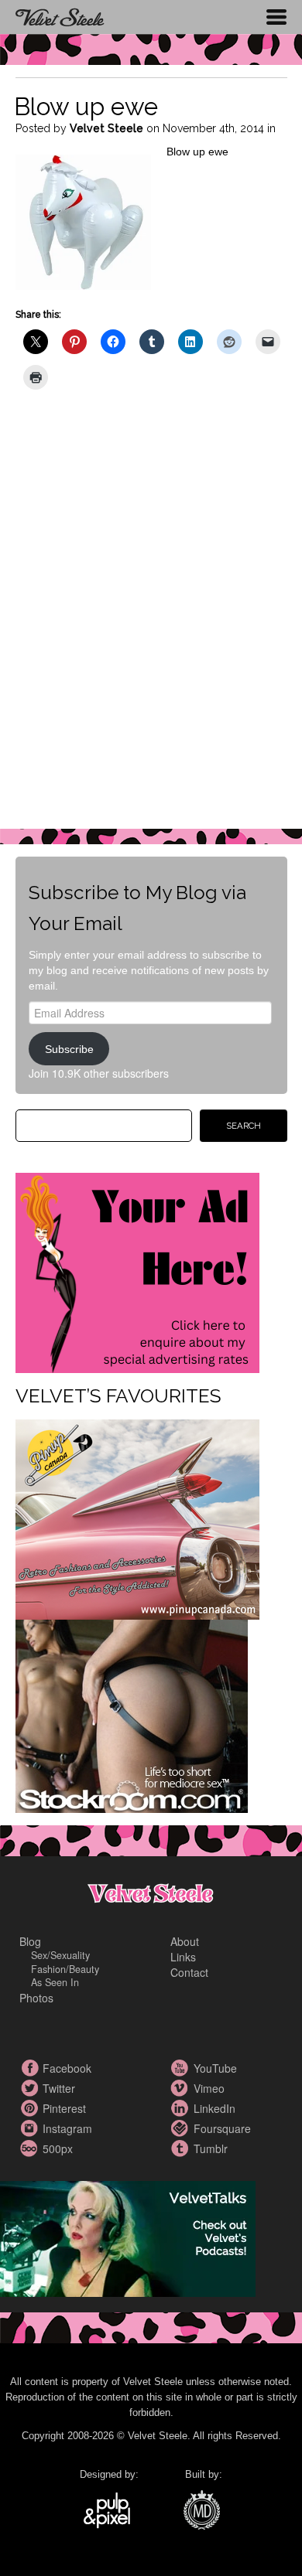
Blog (30, 1941)
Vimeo (182, 2088)
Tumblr (182, 2148)
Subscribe (69, 1049)
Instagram (31, 2128)
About (185, 1941)
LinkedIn (182, 2108)
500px (31, 2148)
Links (183, 1957)
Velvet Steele (106, 128)
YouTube (182, 2068)
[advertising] (137, 1272)
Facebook (31, 2068)
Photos (36, 1998)
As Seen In (55, 1982)
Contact (189, 1972)
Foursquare (182, 2128)
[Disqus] (151, 620)
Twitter (31, 2088)
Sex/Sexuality (60, 1955)
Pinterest (31, 2108)
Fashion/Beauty (65, 1969)
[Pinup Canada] (137, 1518)
